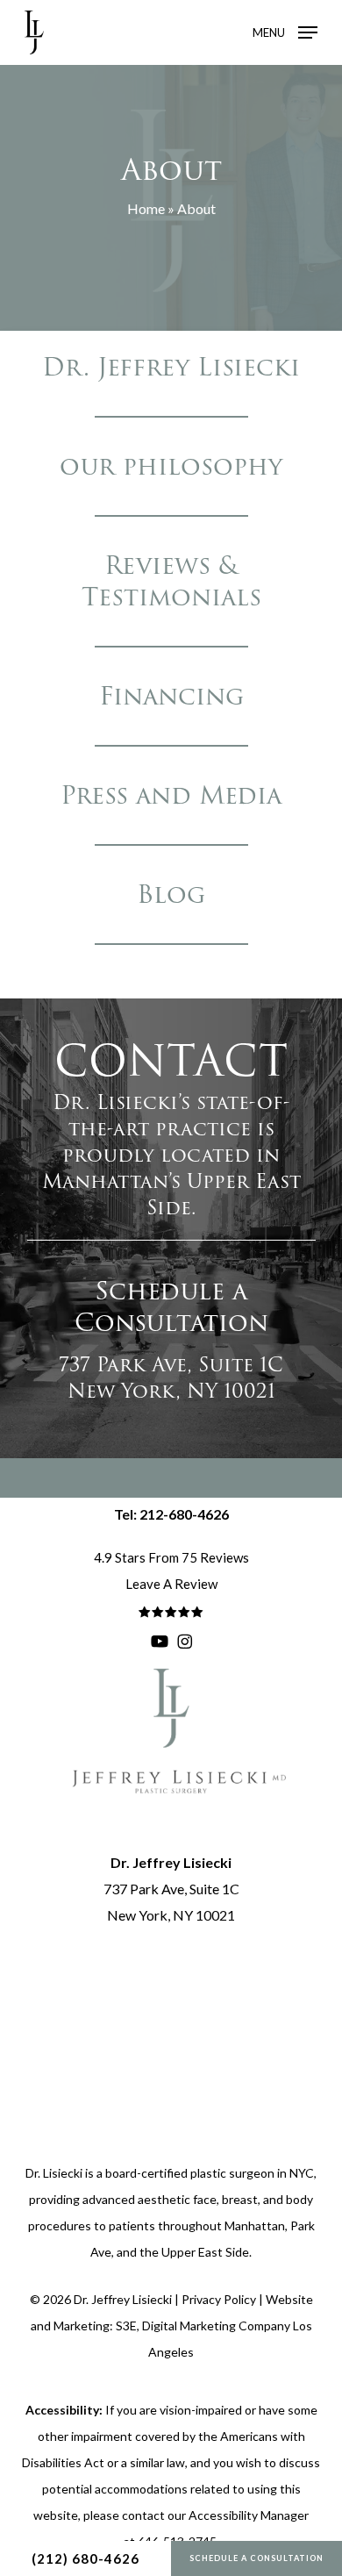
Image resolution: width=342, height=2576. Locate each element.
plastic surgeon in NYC (252, 2173)
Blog (171, 894)
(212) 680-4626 (85, 2558)
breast (240, 2199)
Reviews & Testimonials (171, 581)
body (299, 2199)
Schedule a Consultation (256, 2558)
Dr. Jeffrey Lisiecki (171, 367)
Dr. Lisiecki (54, 2173)
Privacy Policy (219, 2299)
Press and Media (171, 795)
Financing (171, 696)
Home (146, 208)
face (205, 2199)
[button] (285, 31)
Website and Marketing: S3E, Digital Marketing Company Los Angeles (172, 2326)
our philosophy (171, 466)
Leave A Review (171, 1584)
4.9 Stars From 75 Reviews (171, 1557)
